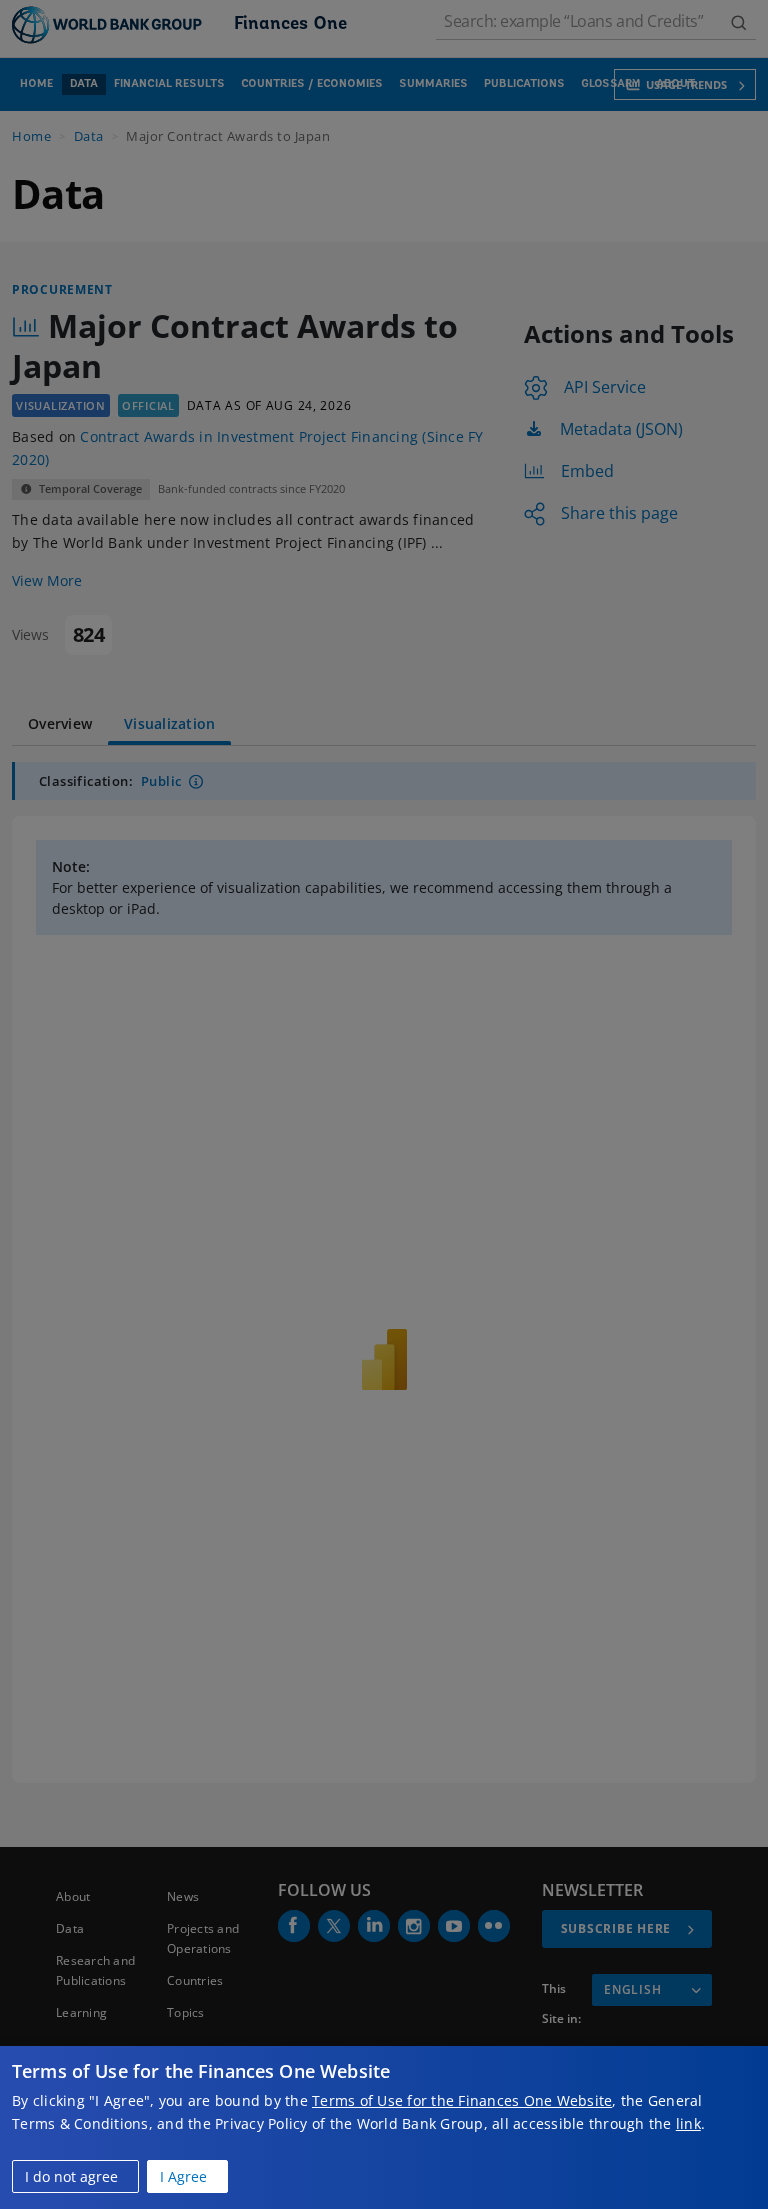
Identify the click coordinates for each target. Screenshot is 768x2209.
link (688, 2123)
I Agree (183, 2176)
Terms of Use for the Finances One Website (462, 2100)
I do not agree (71, 2176)
